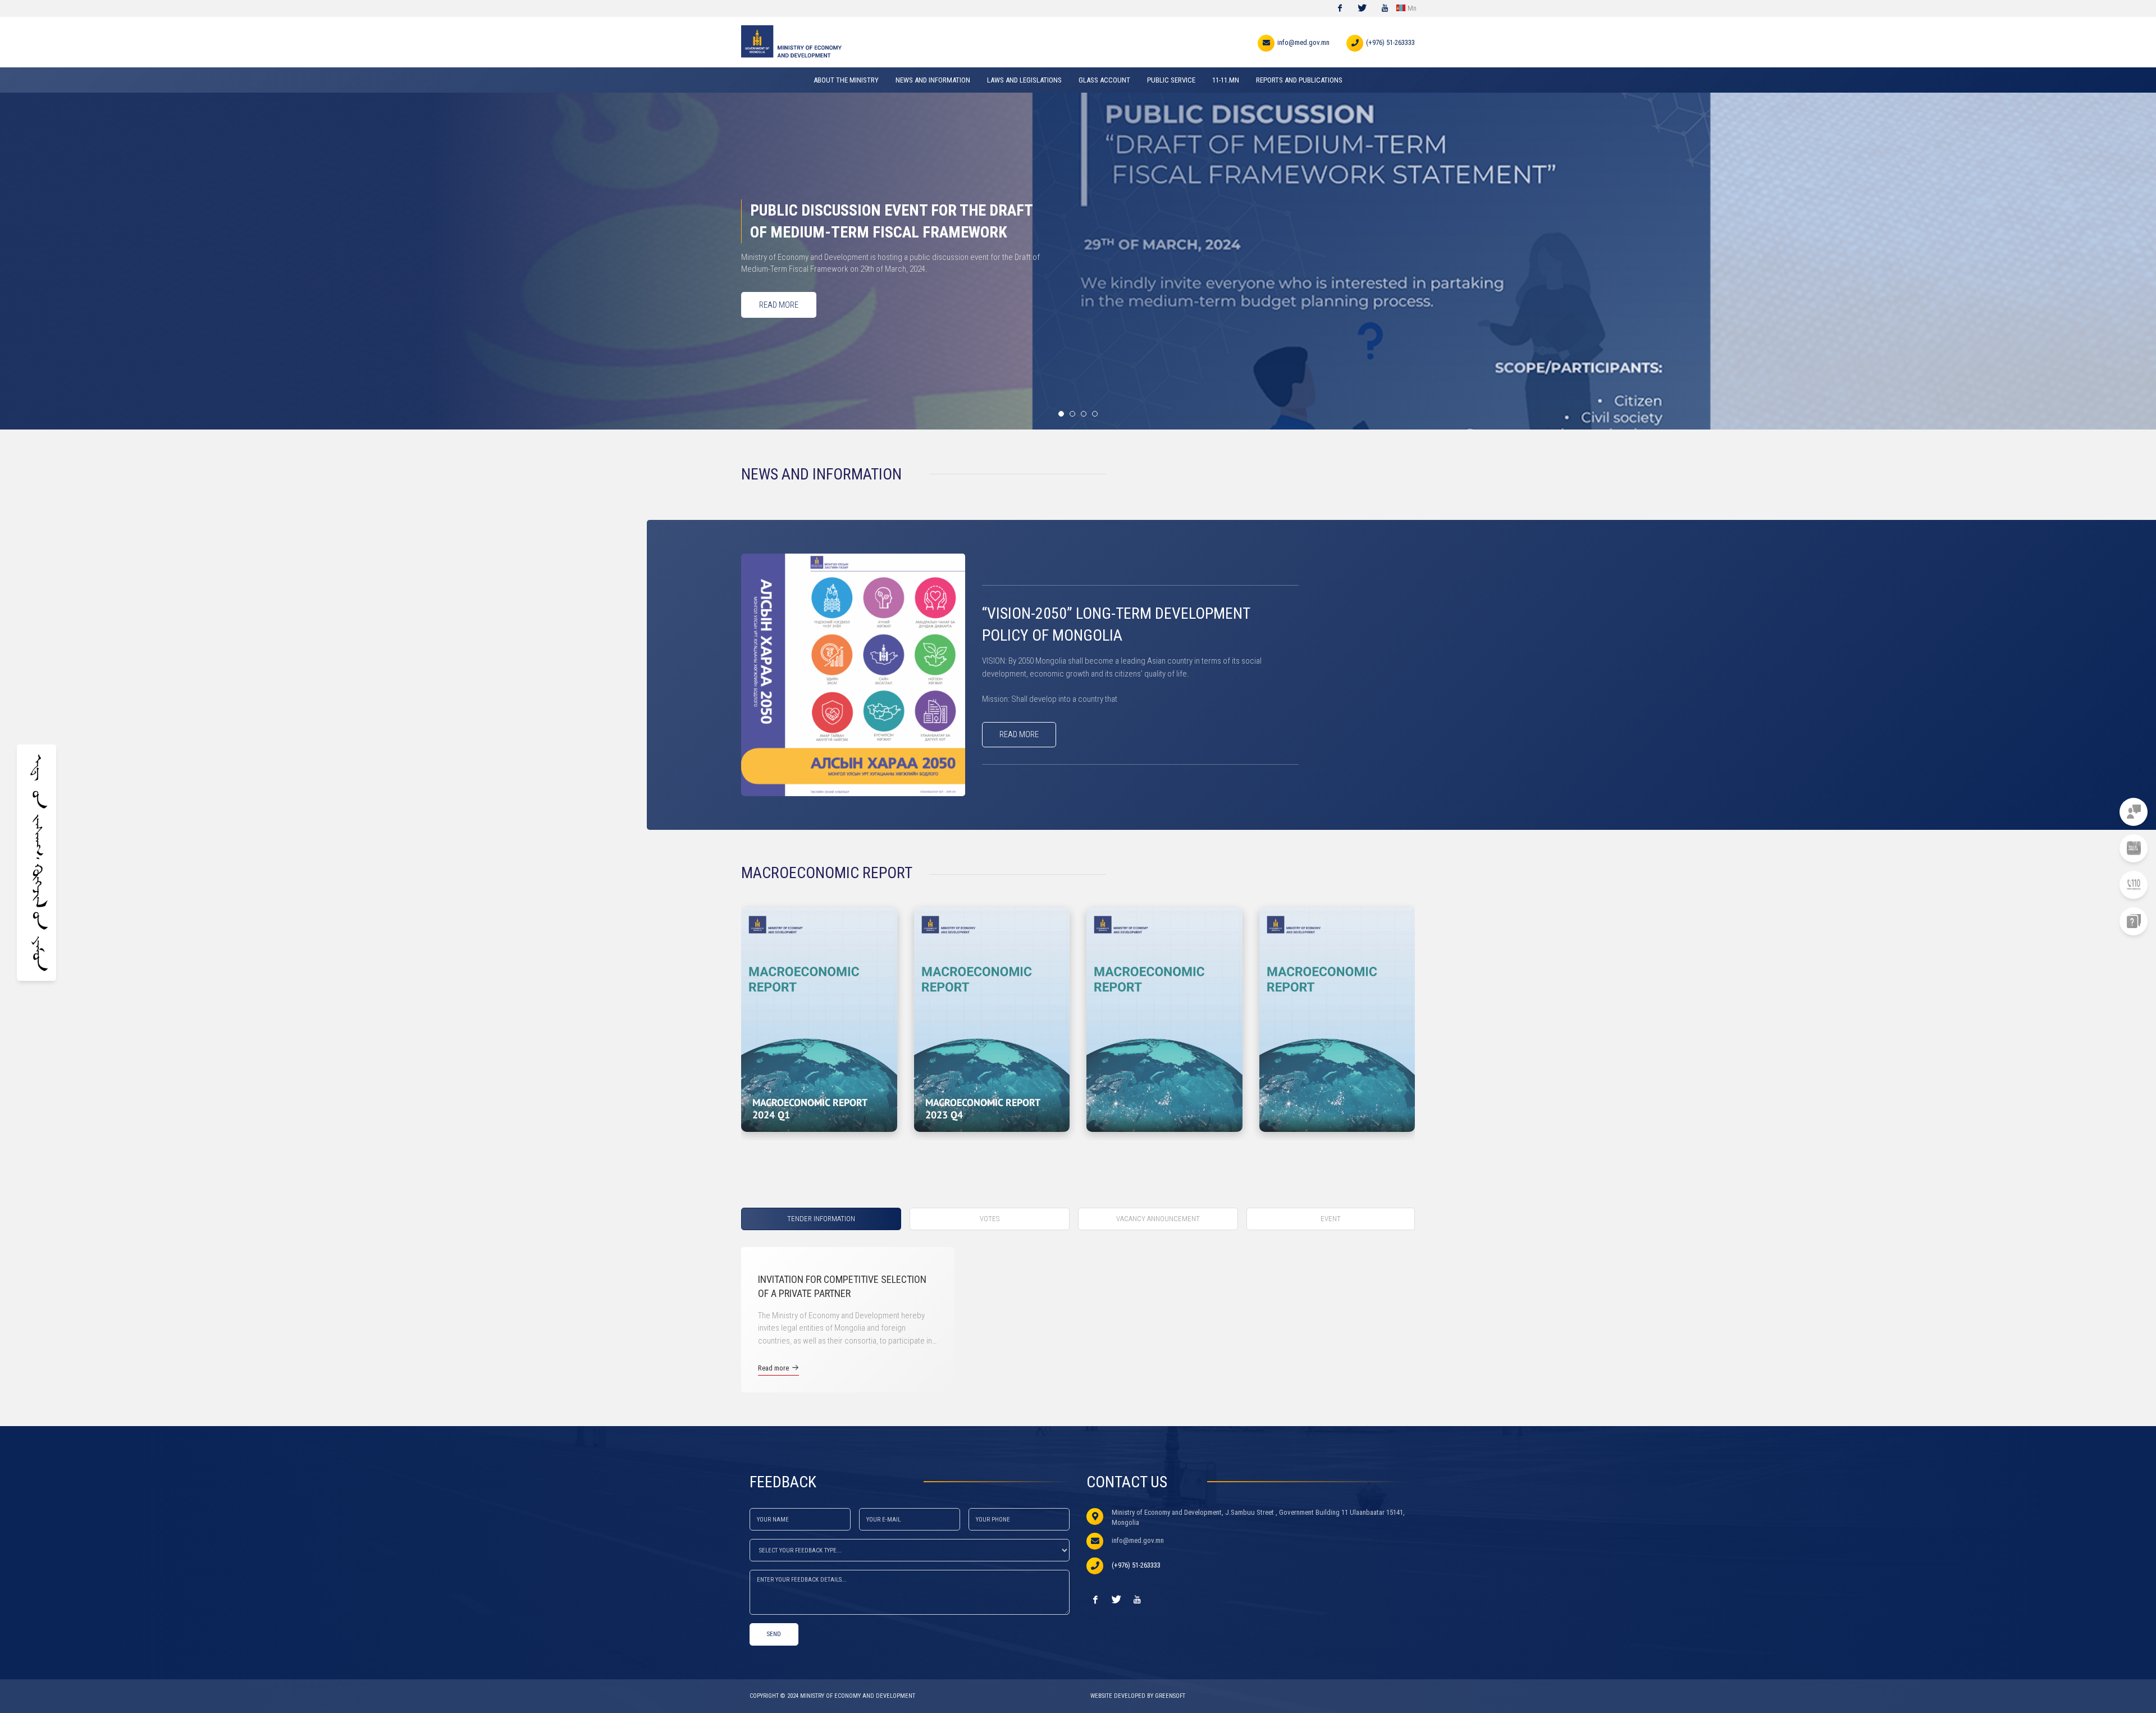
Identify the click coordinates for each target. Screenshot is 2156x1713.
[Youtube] (1385, 8)
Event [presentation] (1331, 1219)
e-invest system (2079, 848)
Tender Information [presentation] (821, 1219)
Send (774, 1634)
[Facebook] (1340, 8)
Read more (1019, 734)
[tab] (825, 1219)
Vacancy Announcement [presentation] (1158, 1219)
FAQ (2100, 921)
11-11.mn (2092, 812)
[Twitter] (1362, 8)
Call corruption (2077, 885)
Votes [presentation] (990, 1219)
